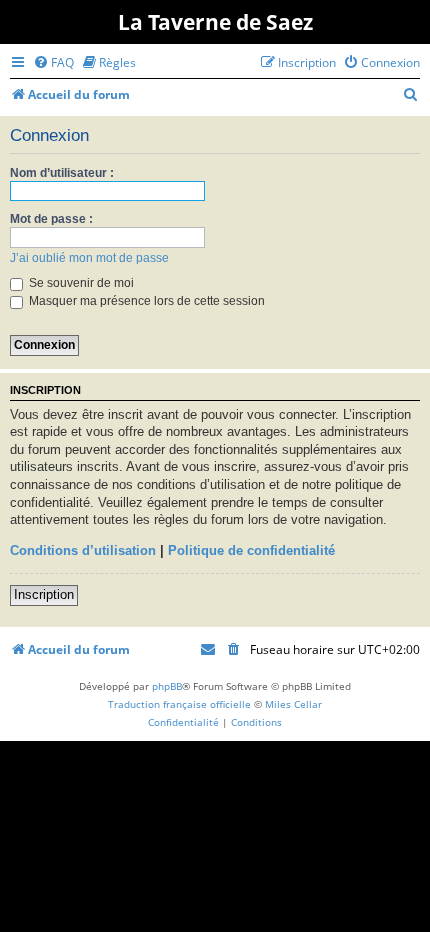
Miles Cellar (293, 704)
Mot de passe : (51, 219)
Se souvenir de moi (80, 283)
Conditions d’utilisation (83, 551)
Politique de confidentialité (251, 551)
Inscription (44, 595)
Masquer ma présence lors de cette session (145, 301)
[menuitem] (53, 62)
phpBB (167, 686)
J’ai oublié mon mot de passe (89, 258)
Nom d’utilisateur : (62, 173)
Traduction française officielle (179, 704)
